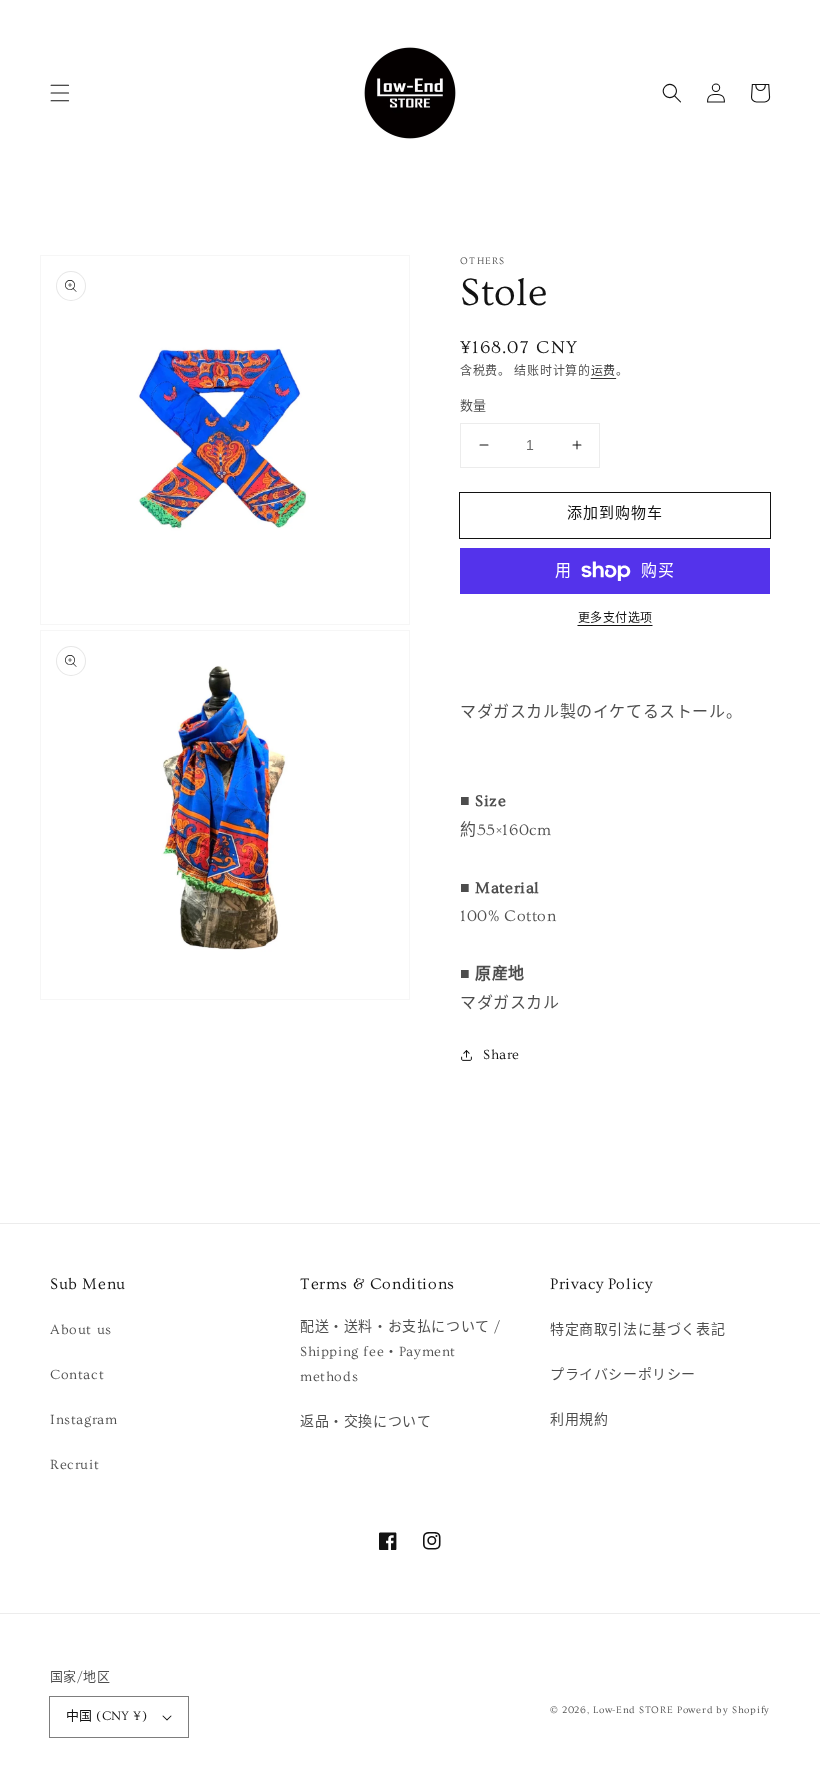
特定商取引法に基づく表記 (637, 1330)
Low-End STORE (633, 1710)
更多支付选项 (615, 618)
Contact (77, 1375)
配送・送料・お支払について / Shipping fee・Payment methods (400, 1352)
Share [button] (501, 1055)
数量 (473, 406)
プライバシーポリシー (623, 1375)
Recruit (74, 1465)
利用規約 (579, 1420)
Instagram (83, 1420)
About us (81, 1330)
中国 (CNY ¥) (106, 1716)
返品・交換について (365, 1422)
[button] (60, 93)
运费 (603, 371)
